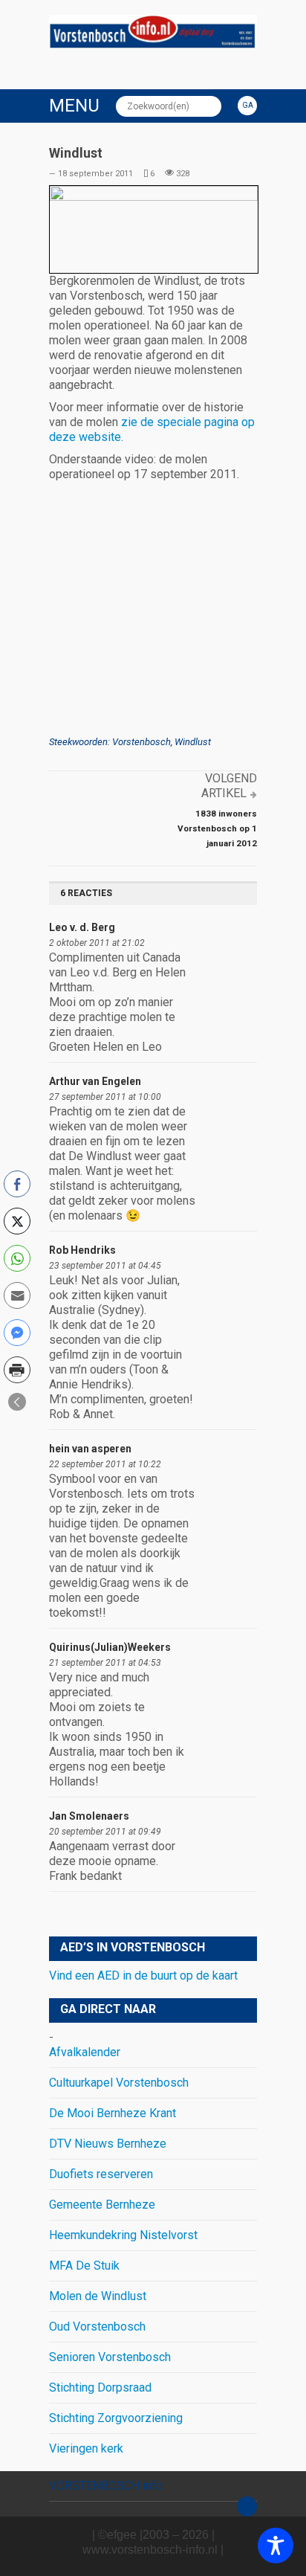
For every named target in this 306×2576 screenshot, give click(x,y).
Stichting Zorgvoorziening (116, 2418)
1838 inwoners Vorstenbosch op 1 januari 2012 (217, 828)
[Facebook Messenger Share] (17, 1333)
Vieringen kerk (86, 2448)
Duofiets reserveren (101, 2174)
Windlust (193, 742)
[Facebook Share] (17, 1184)
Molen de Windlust (98, 2296)
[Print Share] (17, 1370)
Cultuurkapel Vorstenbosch (119, 2083)
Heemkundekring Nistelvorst (123, 2235)
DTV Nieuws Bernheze (108, 2144)
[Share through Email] (17, 1295)
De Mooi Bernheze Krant (113, 2113)
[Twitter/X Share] (17, 1221)
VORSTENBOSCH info (106, 2486)
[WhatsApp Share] (17, 1258)
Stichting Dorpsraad (100, 2387)
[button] (17, 1402)
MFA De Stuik (84, 2266)
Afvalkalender (85, 2052)
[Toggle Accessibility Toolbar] (276, 2546)
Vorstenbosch (141, 742)
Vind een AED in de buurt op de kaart (143, 1976)
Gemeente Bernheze (102, 2205)
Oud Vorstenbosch (97, 2327)
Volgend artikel (229, 786)
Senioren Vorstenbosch (110, 2357)
